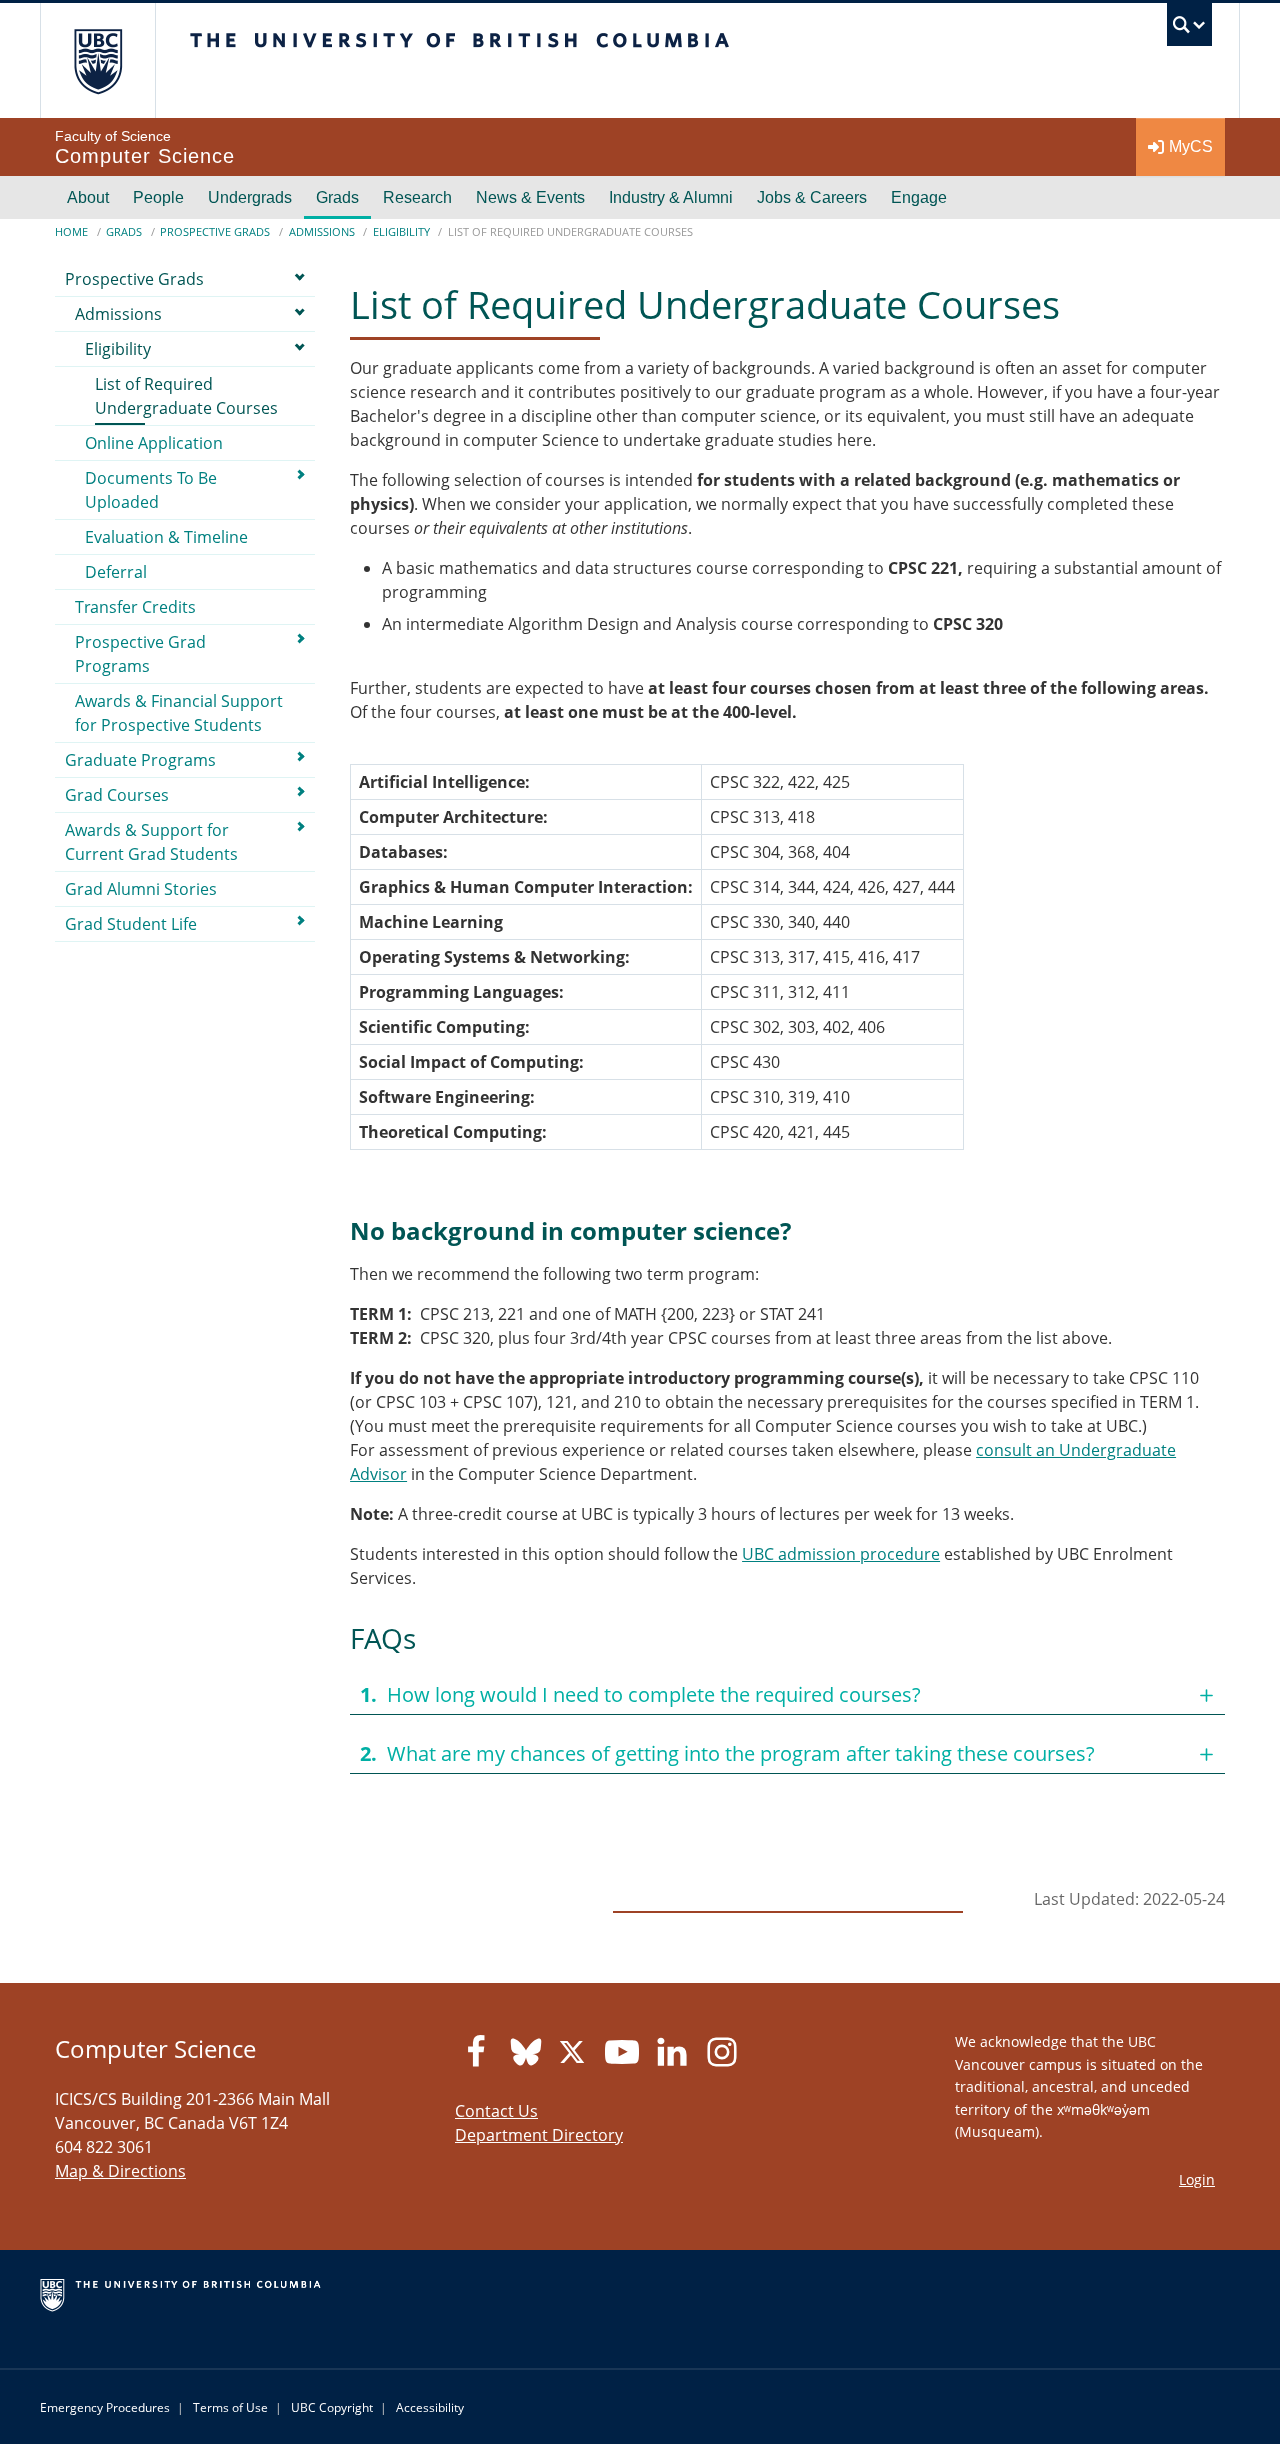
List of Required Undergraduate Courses (186, 396)
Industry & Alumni (671, 197)
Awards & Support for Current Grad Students (151, 842)
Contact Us (496, 2111)
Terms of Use (230, 2407)
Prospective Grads (215, 231)
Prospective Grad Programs (140, 654)
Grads (337, 197)
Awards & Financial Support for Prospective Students (179, 713)
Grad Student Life (131, 924)
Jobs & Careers (812, 197)
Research (417, 197)
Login (1197, 2179)
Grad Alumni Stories (141, 889)
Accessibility (430, 2407)
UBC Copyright (332, 2407)
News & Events (530, 197)
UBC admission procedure (841, 1554)
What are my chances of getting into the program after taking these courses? (727, 1753)
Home (71, 231)
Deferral (116, 572)
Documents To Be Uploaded (151, 490)
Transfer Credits (135, 607)
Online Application (154, 443)
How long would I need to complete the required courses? (640, 1694)
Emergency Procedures (105, 2407)
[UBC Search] (1189, 29)
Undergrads (250, 197)
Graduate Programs (140, 760)
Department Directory (539, 2135)
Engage (919, 197)
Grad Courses (117, 795)
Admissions (322, 231)
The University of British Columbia (97, 60)
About (88, 197)
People (158, 197)
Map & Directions (120, 2171)
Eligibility (401, 231)
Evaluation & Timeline (166, 537)
